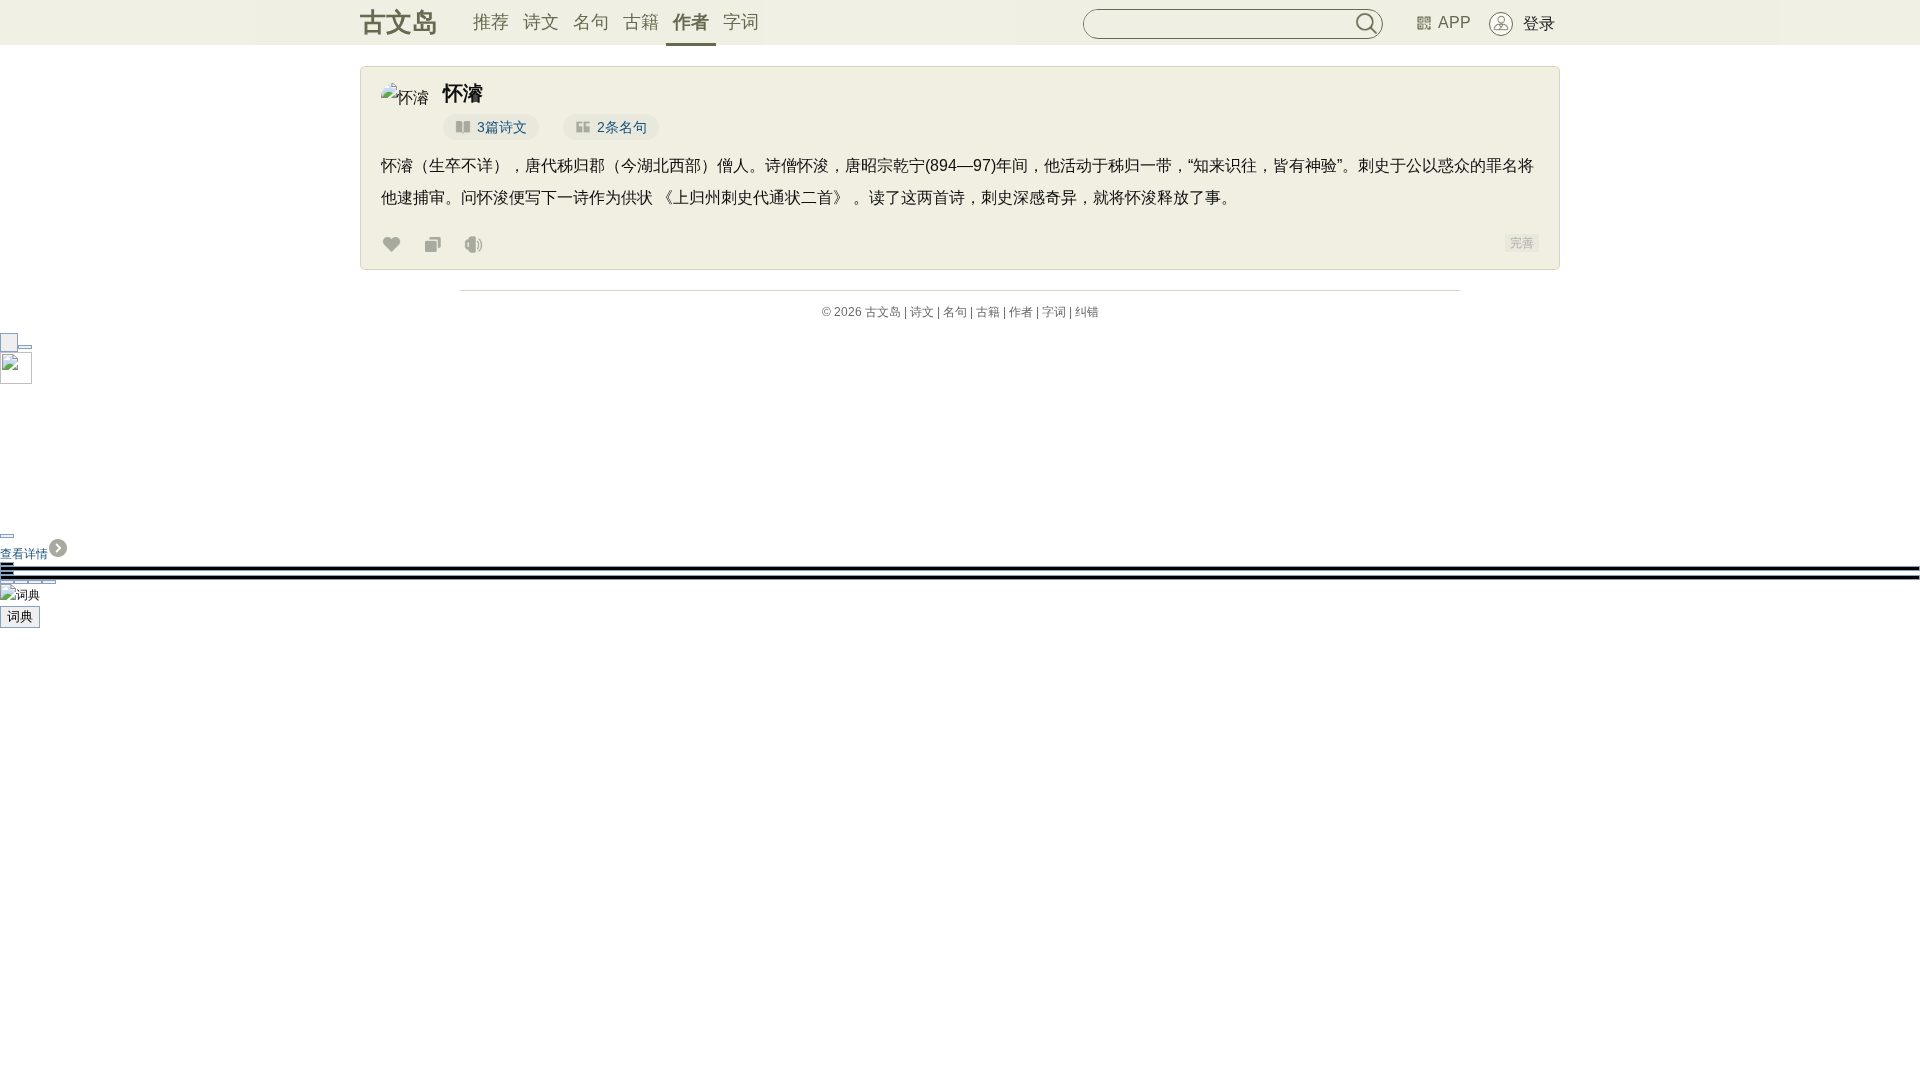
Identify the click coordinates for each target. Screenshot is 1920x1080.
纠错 (1087, 312)
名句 (591, 22)
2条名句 (622, 127)
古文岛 (399, 22)
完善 (1522, 243)
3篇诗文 (502, 127)
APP (1454, 22)
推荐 (491, 22)
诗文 (541, 22)
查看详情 (24, 554)
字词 (741, 22)
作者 (691, 22)
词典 (20, 616)
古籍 (641, 22)
